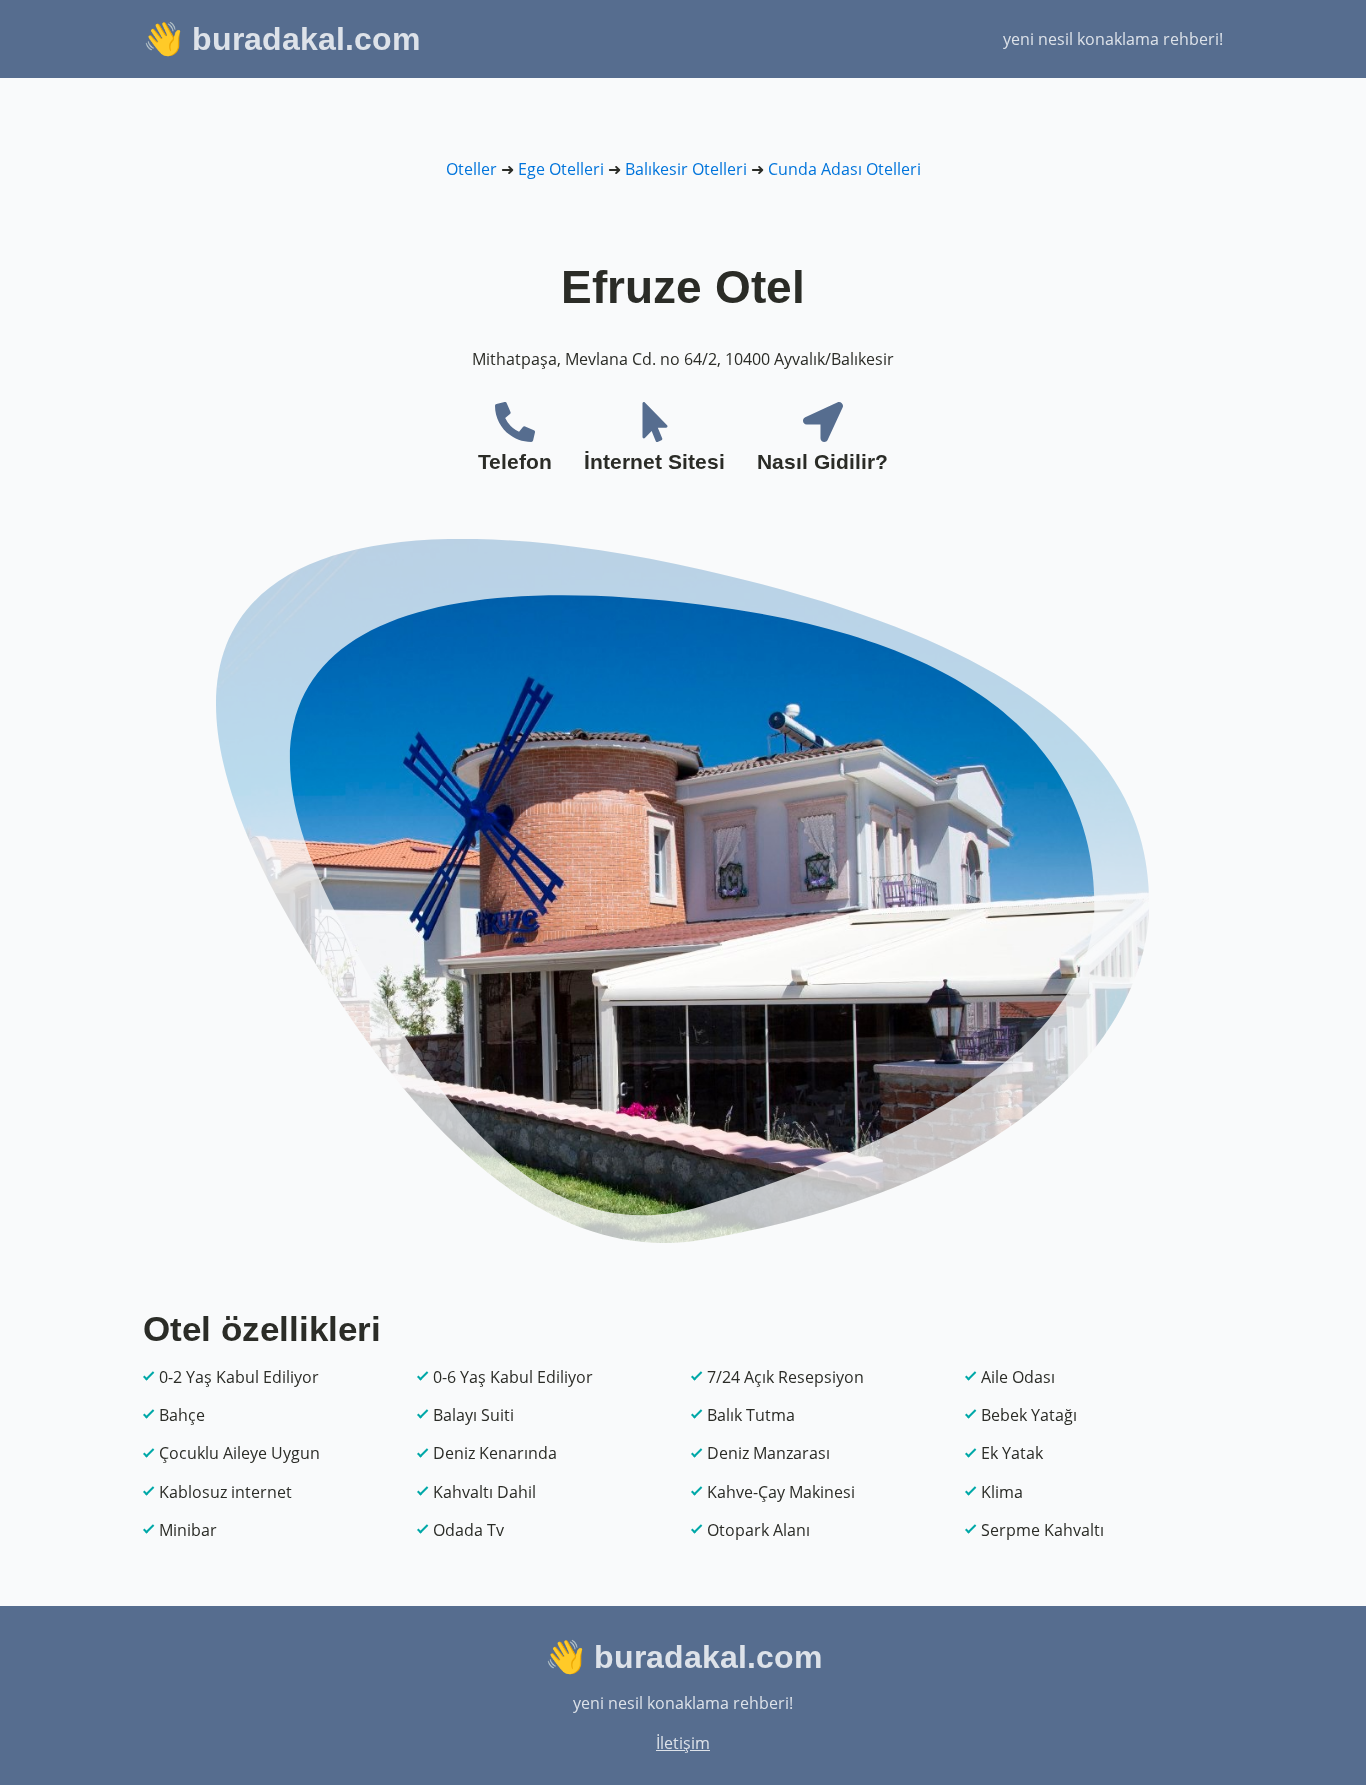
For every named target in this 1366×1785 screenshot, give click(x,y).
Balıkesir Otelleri (686, 169)
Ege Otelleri (561, 169)
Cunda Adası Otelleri (844, 169)
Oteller (471, 169)
